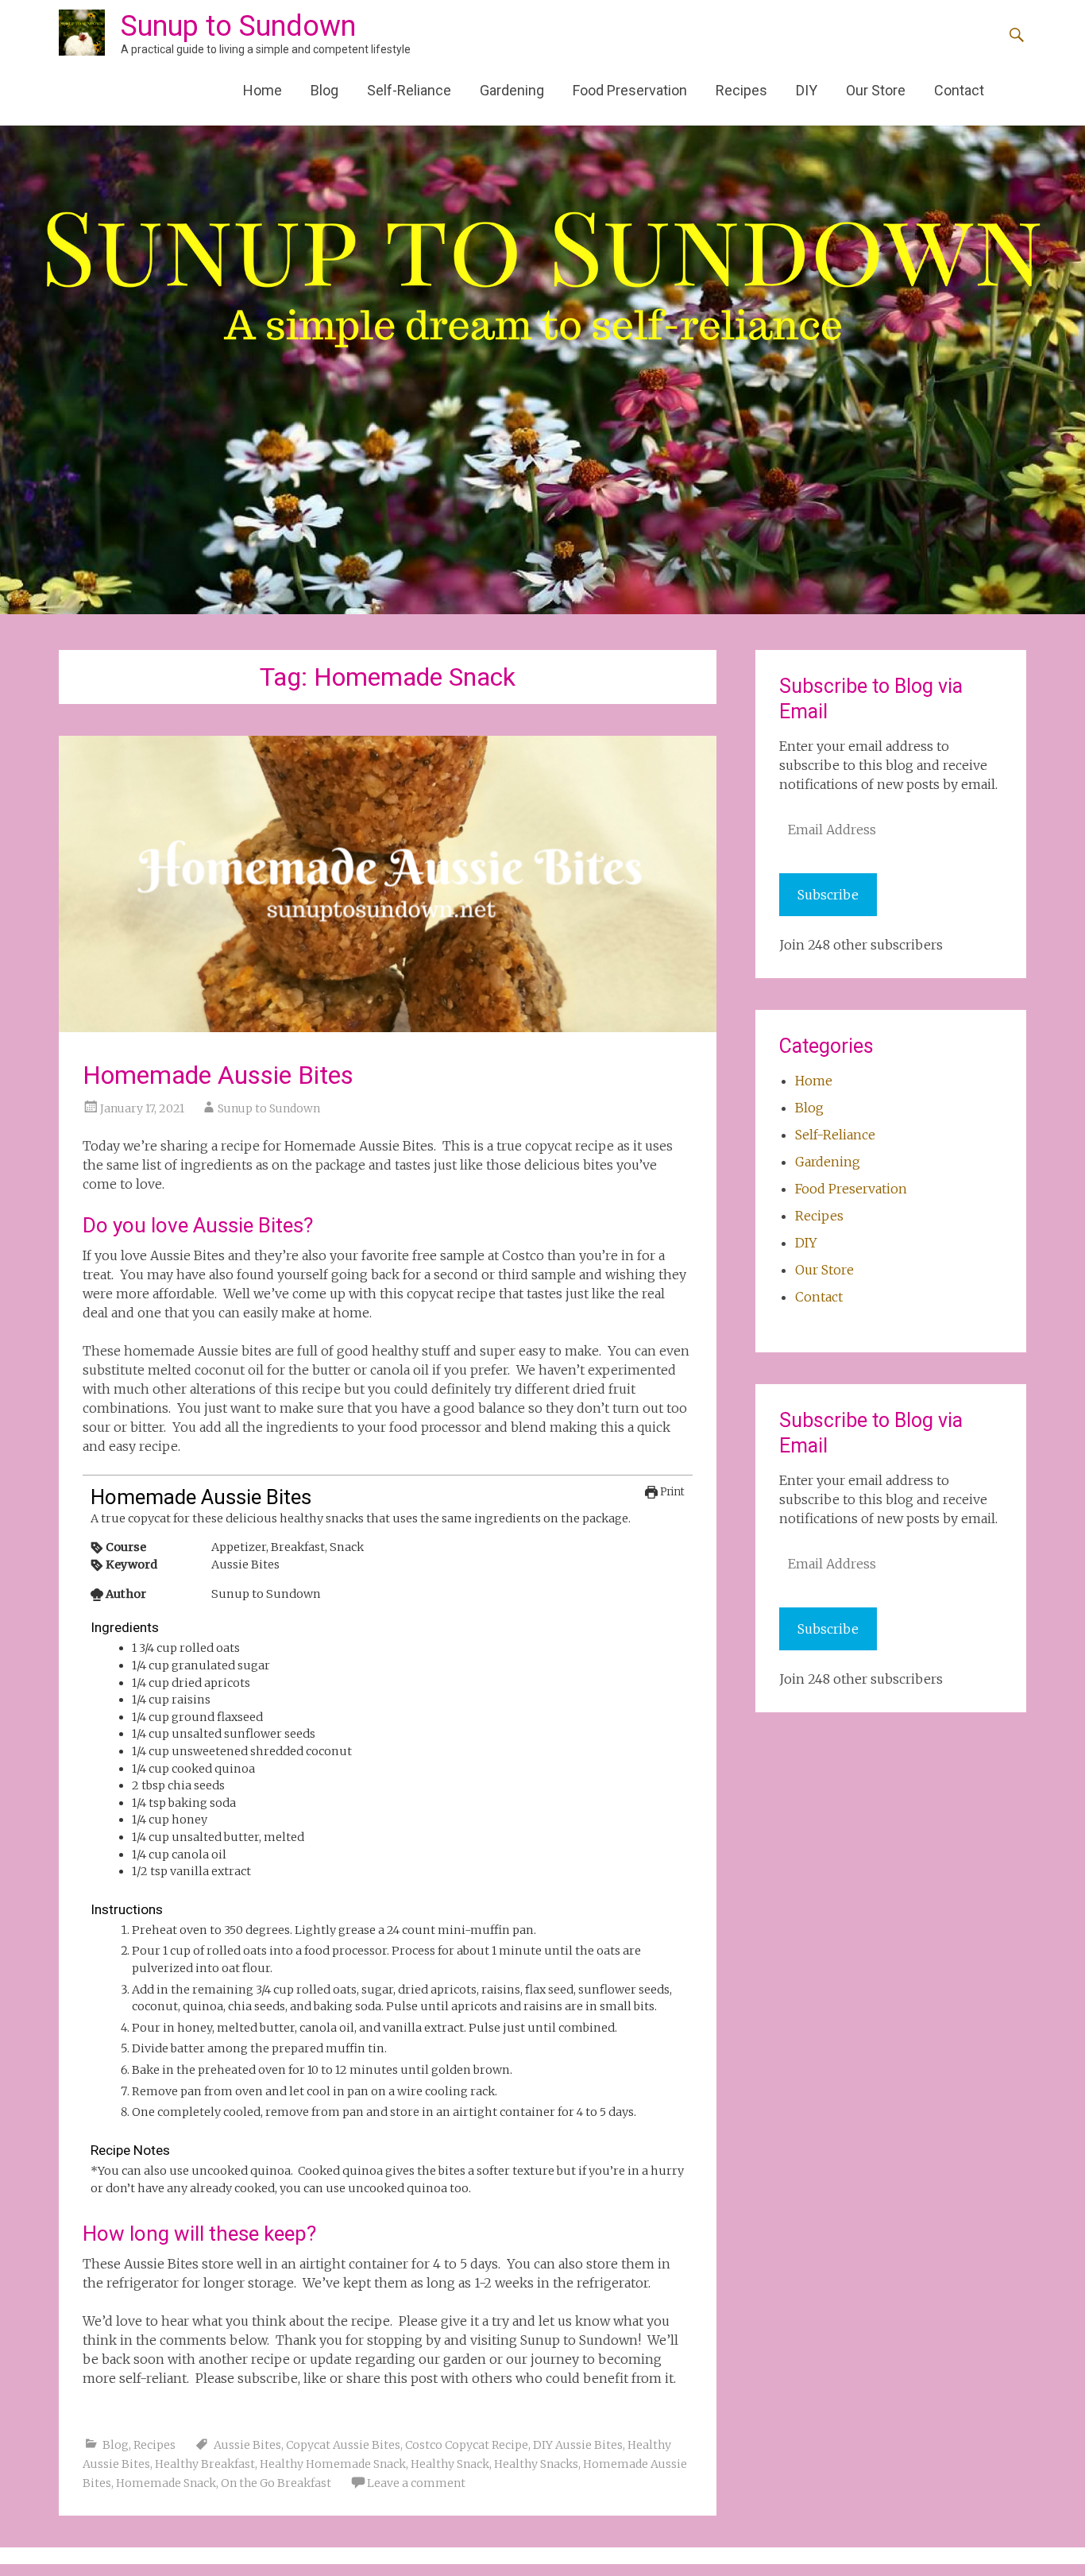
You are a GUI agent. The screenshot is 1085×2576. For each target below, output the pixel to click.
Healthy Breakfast (205, 2464)
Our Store (876, 90)
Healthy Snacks (536, 2464)
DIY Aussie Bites (578, 2445)
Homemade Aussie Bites (218, 1075)
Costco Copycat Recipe (467, 2445)
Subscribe (828, 895)
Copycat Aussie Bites (343, 2445)
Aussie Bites (247, 2445)
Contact (959, 90)
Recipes (741, 90)
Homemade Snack (166, 2483)
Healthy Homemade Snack (333, 2464)
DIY (807, 90)
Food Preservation (630, 90)
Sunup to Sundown (238, 26)
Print (671, 1492)
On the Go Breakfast (276, 2483)
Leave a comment (416, 2483)
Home (263, 90)
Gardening (512, 90)
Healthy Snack (450, 2464)
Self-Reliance (409, 90)
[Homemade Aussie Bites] (388, 884)
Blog (324, 90)
